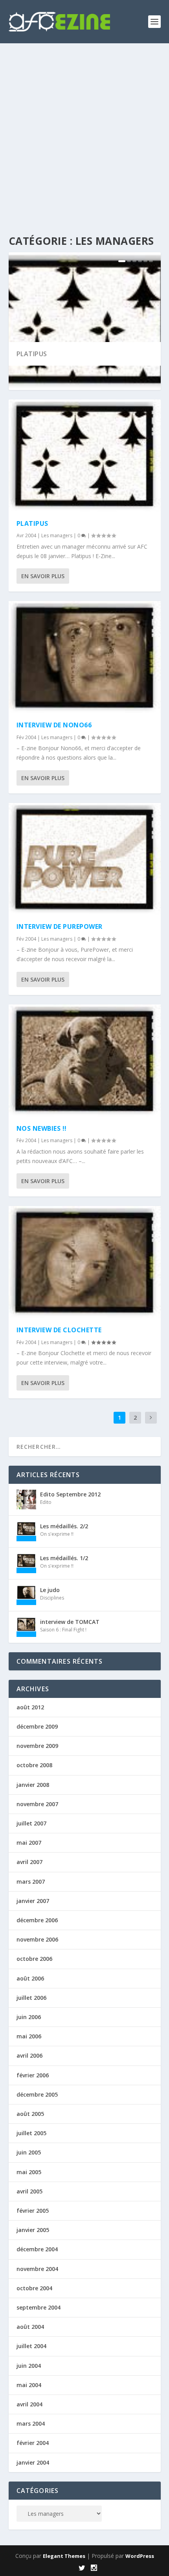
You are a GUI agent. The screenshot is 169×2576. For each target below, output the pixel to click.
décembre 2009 (37, 1726)
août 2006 (30, 1978)
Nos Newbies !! (42, 1128)
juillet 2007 (31, 1823)
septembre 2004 (39, 2307)
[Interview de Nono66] (85, 657)
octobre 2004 (34, 2288)
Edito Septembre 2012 (70, 1494)
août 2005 (30, 2114)
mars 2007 (31, 1882)
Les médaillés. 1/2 (64, 1558)
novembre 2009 (37, 1746)
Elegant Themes (64, 2556)
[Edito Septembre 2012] (26, 1500)
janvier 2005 (33, 2230)
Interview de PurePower (60, 926)
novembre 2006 (37, 1939)
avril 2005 (29, 2191)
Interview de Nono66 (54, 725)
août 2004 (30, 2327)
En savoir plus (43, 576)
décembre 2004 (37, 2249)
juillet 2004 (31, 2346)
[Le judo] (26, 1595)
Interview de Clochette (59, 1330)
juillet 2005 (31, 2133)
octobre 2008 (34, 1765)
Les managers (57, 535)
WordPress (140, 2556)
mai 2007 (29, 1843)
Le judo (50, 1590)
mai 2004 (29, 2385)
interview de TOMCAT (70, 1622)
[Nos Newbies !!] (85, 1061)
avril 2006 (29, 2055)
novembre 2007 (37, 1804)
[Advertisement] (84, 132)
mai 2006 (29, 2036)
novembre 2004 (37, 2269)
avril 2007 (29, 1862)
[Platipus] (85, 456)
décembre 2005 (37, 2094)
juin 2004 (29, 2366)
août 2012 (30, 1707)
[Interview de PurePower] (85, 859)
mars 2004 (31, 2423)
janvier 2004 (33, 2462)
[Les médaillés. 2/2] (26, 1531)
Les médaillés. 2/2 (64, 1526)
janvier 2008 (33, 1785)
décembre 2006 (37, 1920)
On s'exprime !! (57, 1534)
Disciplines (52, 1598)
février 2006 (33, 2075)
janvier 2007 (33, 1901)
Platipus (32, 354)
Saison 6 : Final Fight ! (63, 1630)
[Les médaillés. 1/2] (26, 1563)
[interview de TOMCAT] (26, 1627)
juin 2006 (29, 2017)
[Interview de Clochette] (85, 1262)
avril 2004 (29, 2404)
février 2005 (33, 2211)
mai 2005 (29, 2172)
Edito (46, 1502)
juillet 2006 (31, 1998)
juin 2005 (29, 2152)
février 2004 (33, 2443)
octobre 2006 (34, 1959)
